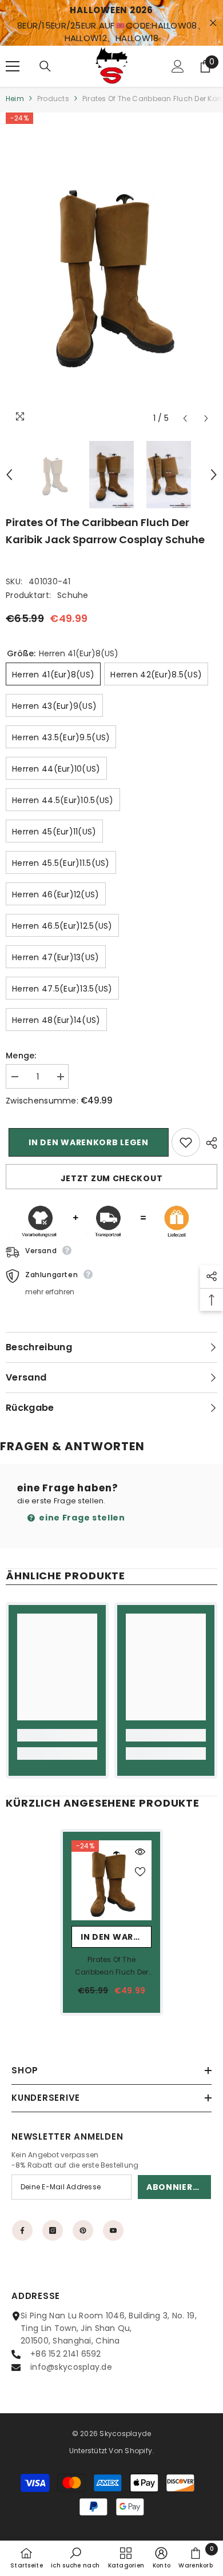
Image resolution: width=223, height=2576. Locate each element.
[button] (185, 418)
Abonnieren (175, 2187)
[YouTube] (113, 2230)
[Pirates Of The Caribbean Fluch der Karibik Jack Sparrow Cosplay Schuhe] (111, 1880)
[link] (57, 1735)
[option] (111, 271)
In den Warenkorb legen (85, 1142)
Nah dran (213, 23)
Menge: (21, 1056)
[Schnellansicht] (140, 1852)
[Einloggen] (178, 66)
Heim (15, 99)
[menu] (13, 66)
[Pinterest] (83, 2230)
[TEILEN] (209, 1143)
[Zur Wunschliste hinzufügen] (186, 1142)
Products (53, 99)
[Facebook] (22, 2230)
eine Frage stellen (81, 1518)
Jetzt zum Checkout (112, 1178)
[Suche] (45, 66)
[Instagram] (53, 2230)
